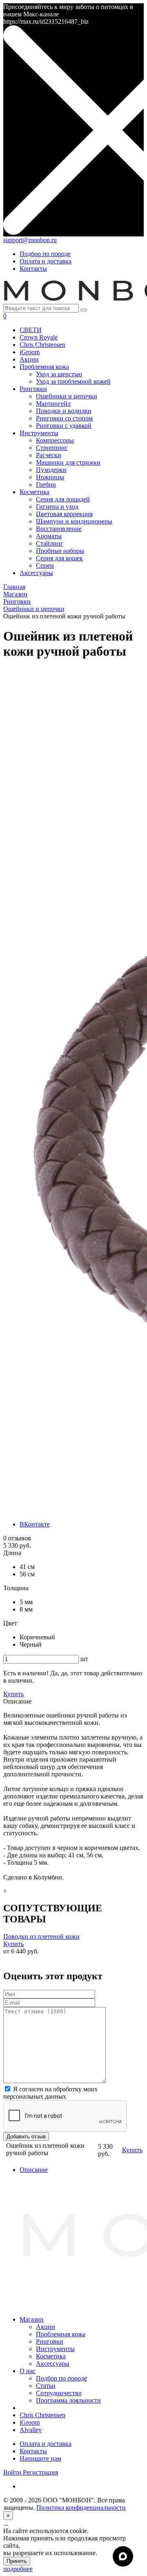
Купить (13, 1944)
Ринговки (50, 2341)
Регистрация (40, 2472)
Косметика (51, 2356)
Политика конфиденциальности (81, 2507)
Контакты (33, 269)
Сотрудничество (59, 2393)
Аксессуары (53, 2364)
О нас (28, 2371)
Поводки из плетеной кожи (41, 1936)
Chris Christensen (42, 2415)
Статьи (46, 2386)
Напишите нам (40, 2458)
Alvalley (31, 2430)
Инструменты (55, 2349)
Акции (46, 2327)
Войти (13, 2472)
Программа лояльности (68, 2400)
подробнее (18, 2569)
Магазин (32, 2319)
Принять (17, 2561)
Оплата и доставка (46, 261)
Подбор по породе (45, 254)
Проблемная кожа (61, 2334)
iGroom (30, 2422)
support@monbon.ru (30, 240)
